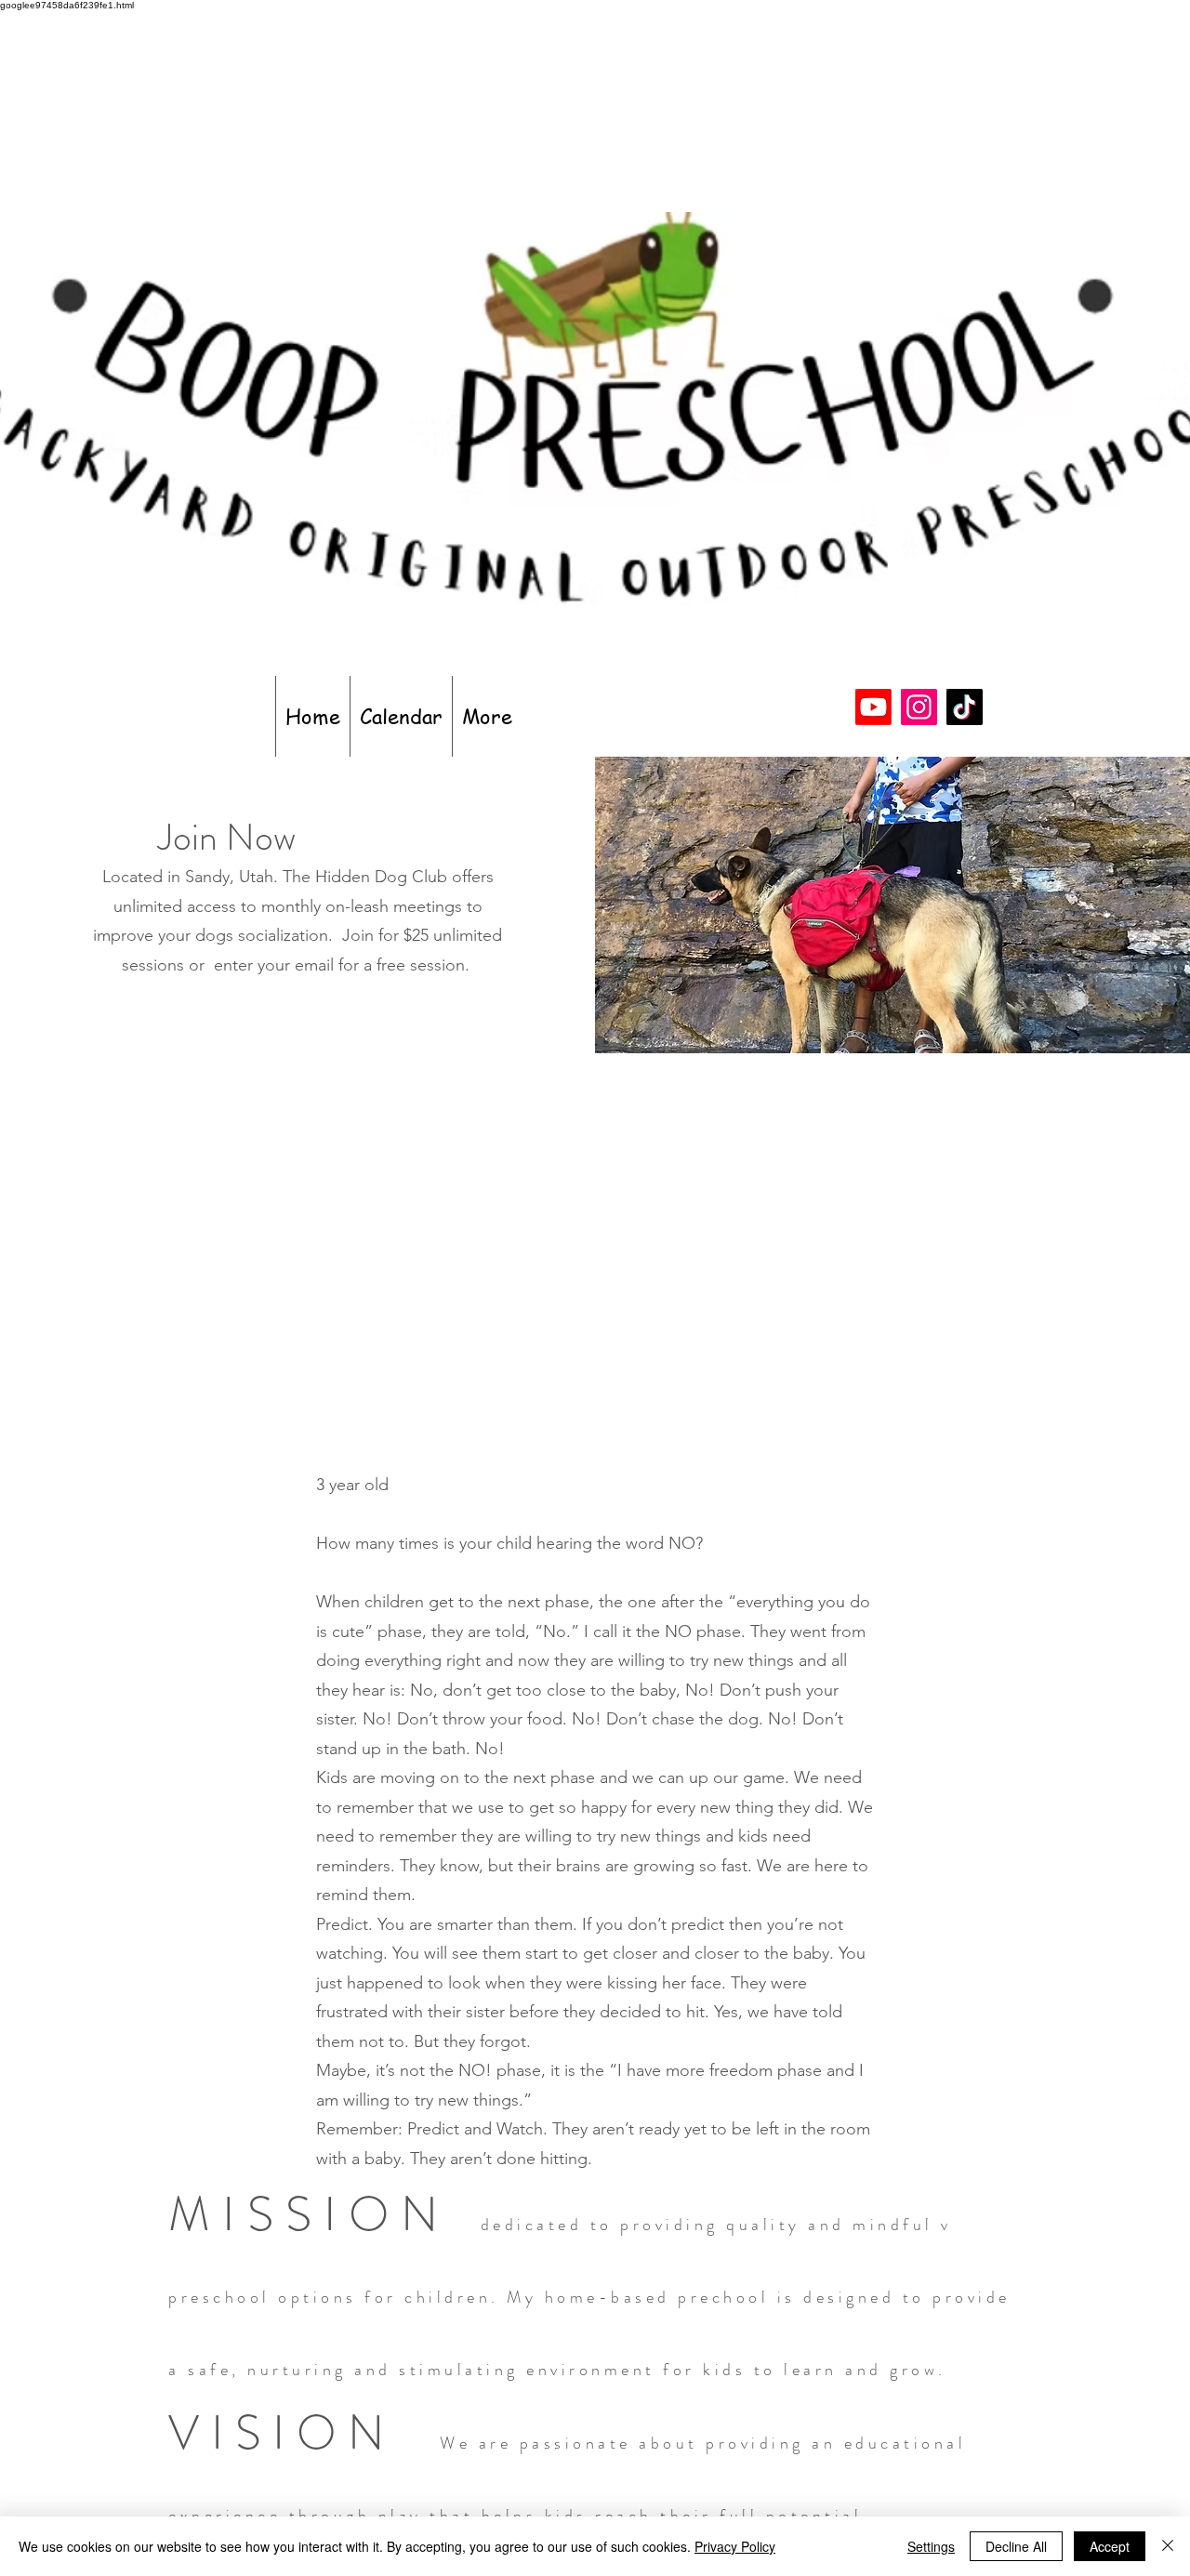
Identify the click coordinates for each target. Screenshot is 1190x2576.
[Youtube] (873, 707)
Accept (1110, 2546)
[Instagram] (919, 707)
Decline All (1016, 2546)
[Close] (1168, 2546)
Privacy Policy (735, 2546)
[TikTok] (965, 707)
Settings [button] (931, 2546)
